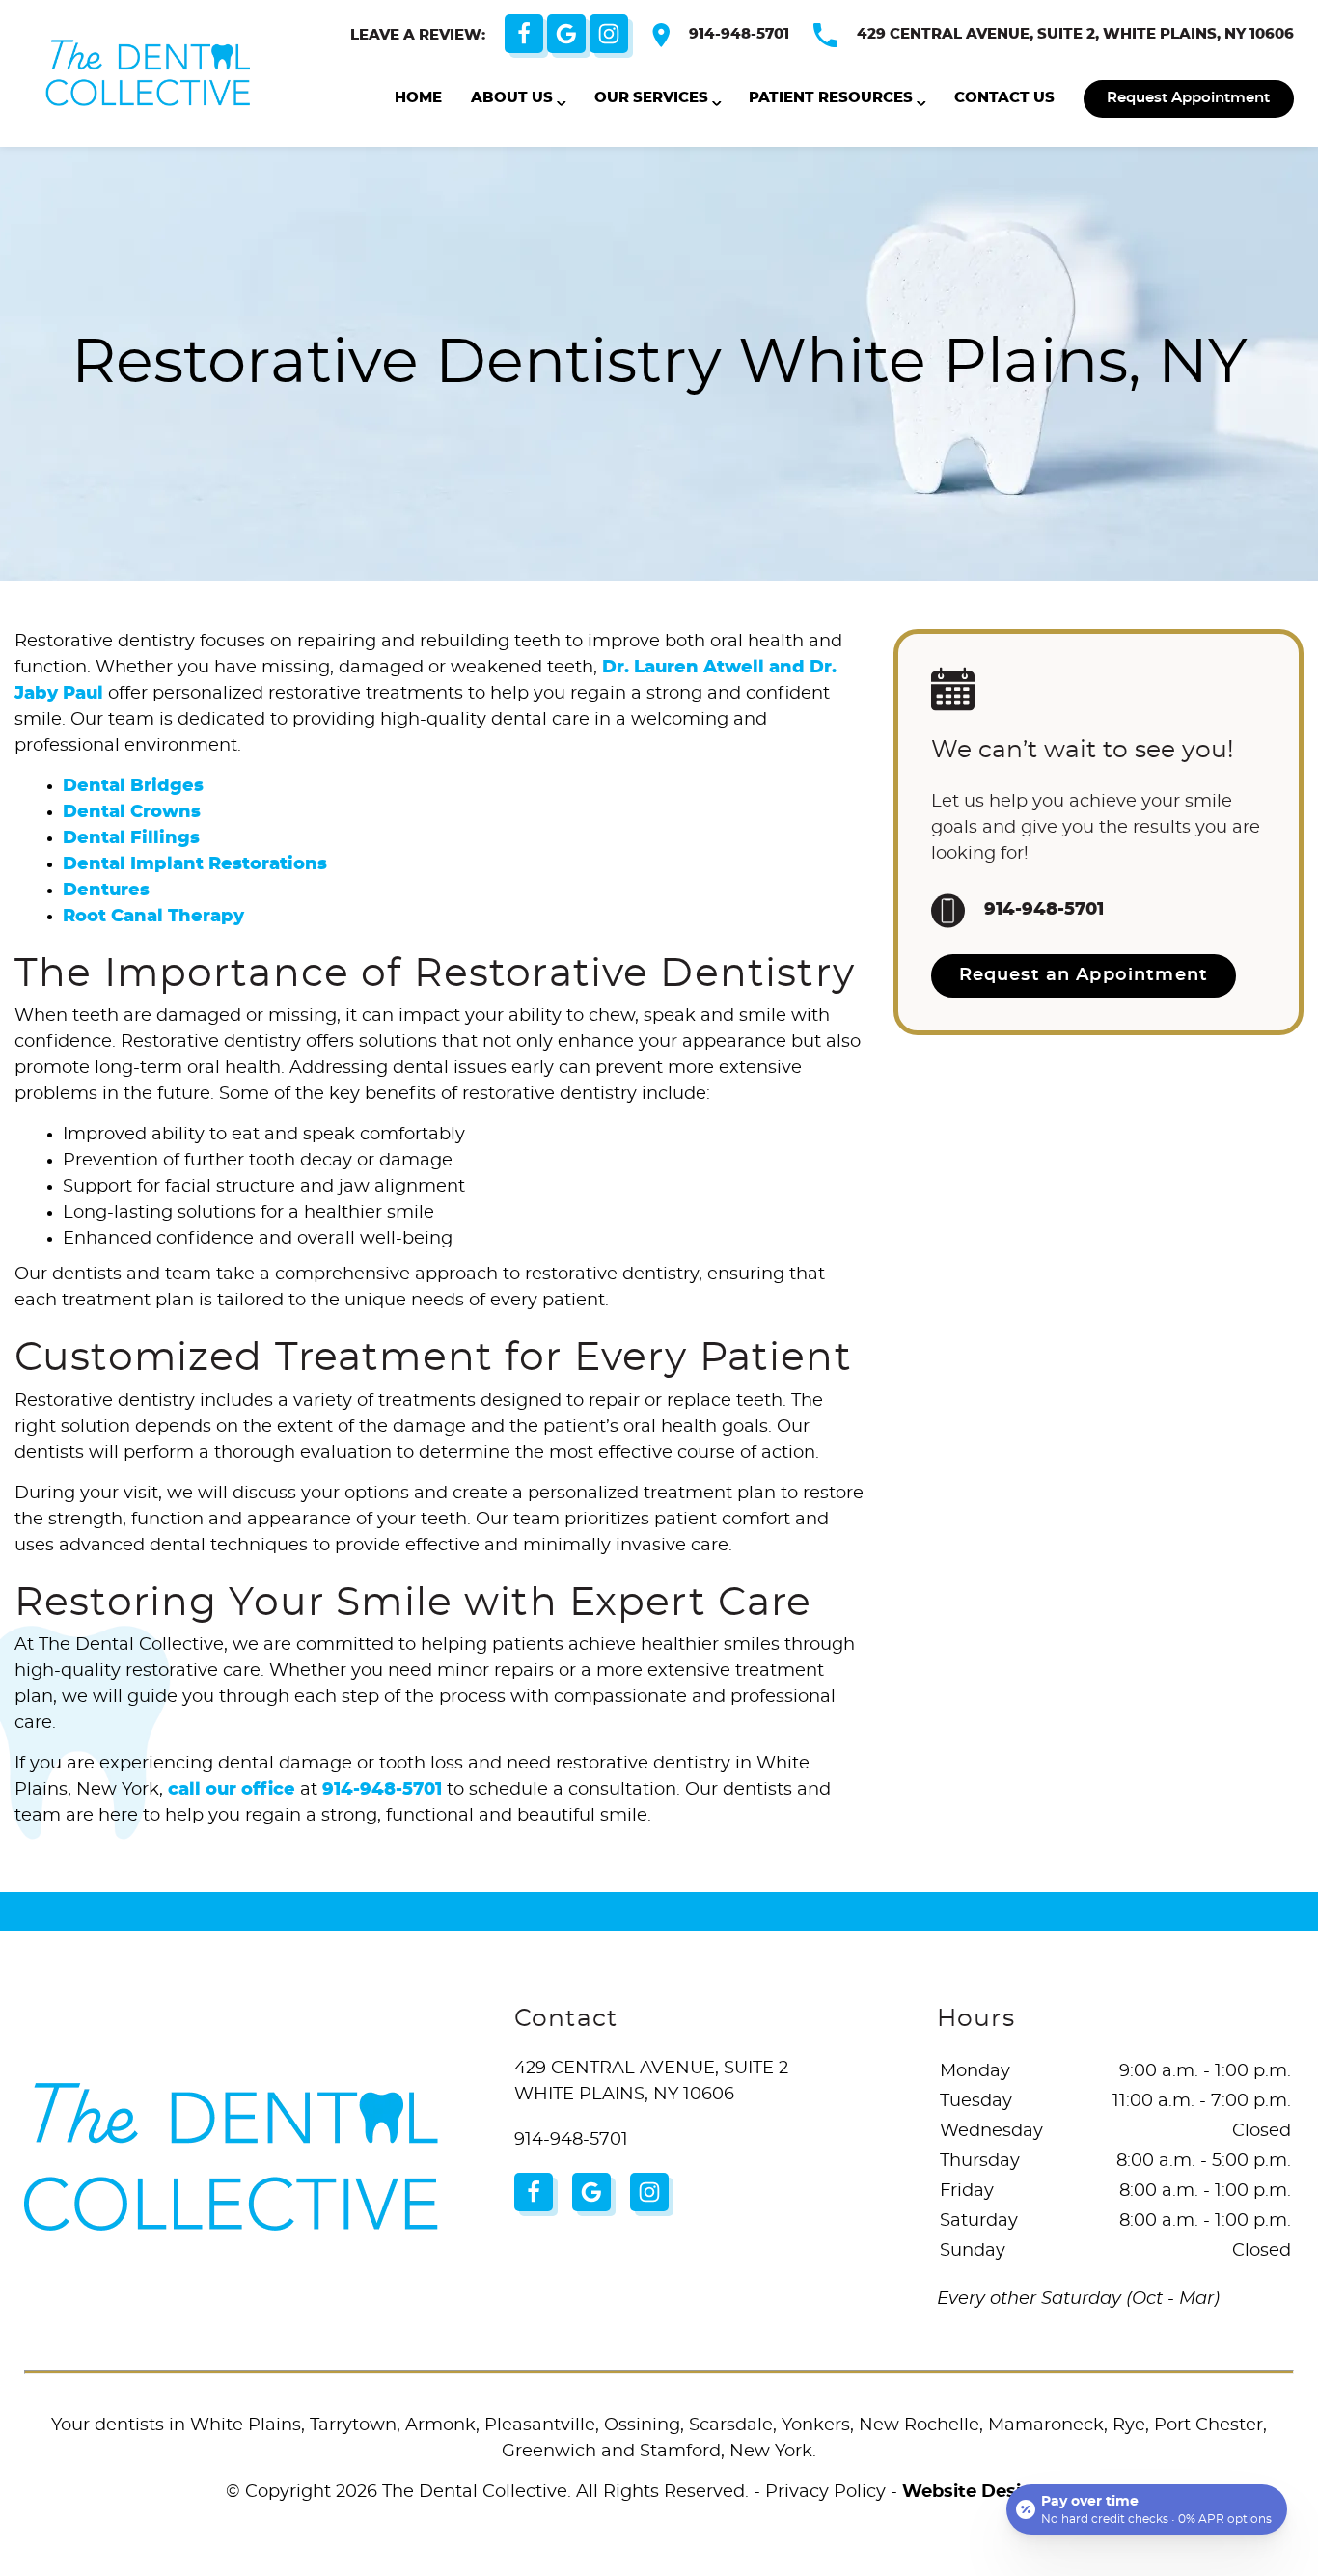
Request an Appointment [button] (1084, 975)
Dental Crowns (132, 812)
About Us (512, 98)
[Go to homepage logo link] (231, 2157)
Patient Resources (831, 98)
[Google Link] (566, 34)
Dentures (106, 891)
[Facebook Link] (524, 34)
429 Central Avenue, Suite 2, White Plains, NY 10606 (1075, 34)
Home (418, 98)
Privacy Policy (825, 2492)
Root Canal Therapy (153, 917)
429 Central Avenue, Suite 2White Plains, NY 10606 (651, 2082)
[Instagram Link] (609, 34)
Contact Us (1004, 98)
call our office (232, 1790)
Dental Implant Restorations (195, 864)
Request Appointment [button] (1188, 98)
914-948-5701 (739, 34)
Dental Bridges (133, 786)
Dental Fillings (131, 838)
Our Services (651, 98)
